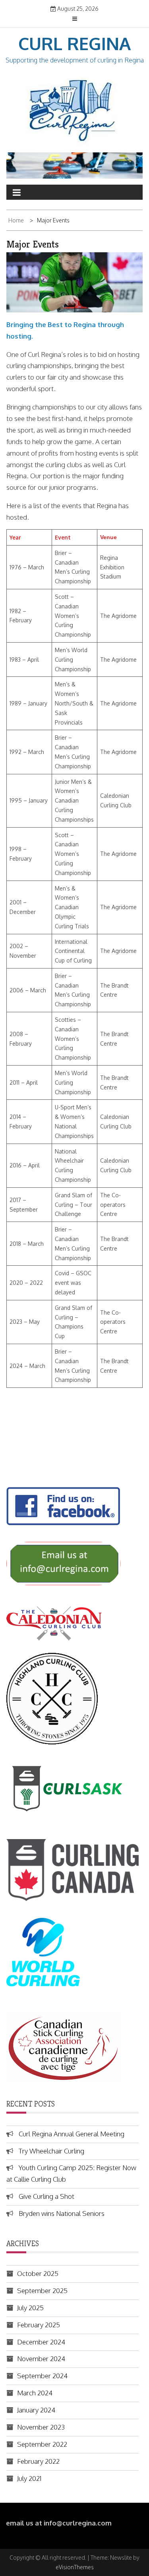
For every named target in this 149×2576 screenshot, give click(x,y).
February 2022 (38, 2461)
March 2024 (35, 2393)
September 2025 (42, 2291)
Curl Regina (74, 43)
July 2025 (30, 2308)
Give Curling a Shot (46, 2196)
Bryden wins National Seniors (62, 2213)
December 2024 (41, 2342)
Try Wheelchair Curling (51, 2151)
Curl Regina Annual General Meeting (72, 2134)
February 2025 (39, 2325)
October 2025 (38, 2273)
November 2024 (41, 2359)
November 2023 (41, 2427)
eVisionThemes (75, 2567)
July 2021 (29, 2478)
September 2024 (42, 2376)
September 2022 (42, 2444)
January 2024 (36, 2410)
